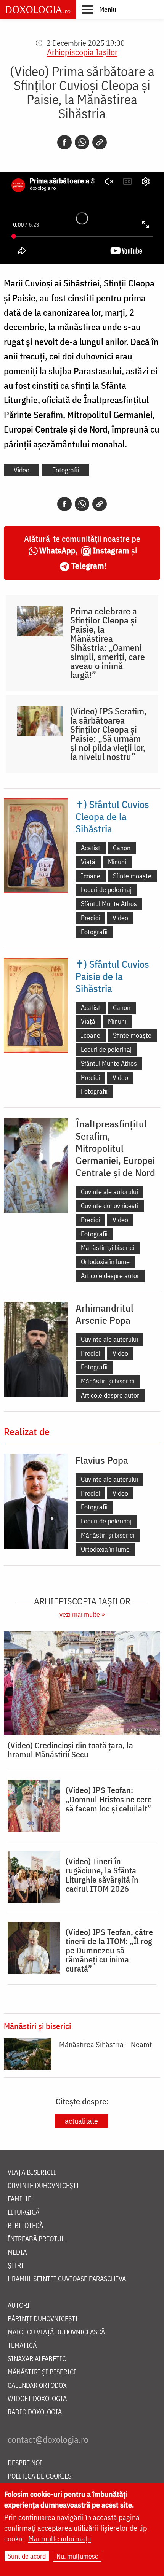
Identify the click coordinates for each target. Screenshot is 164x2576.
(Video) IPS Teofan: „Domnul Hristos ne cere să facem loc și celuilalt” (109, 1799)
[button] (99, 9)
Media (17, 2252)
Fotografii (66, 470)
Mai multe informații (60, 2539)
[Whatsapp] (82, 142)
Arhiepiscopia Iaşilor (82, 52)
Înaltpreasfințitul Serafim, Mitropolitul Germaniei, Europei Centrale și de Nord (115, 1148)
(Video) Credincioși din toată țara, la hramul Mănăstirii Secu (70, 1750)
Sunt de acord (27, 2556)
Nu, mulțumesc (77, 2556)
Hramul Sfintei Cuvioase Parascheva (67, 2279)
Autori (19, 2306)
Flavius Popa (102, 1460)
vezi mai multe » (82, 1614)
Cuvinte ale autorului (109, 1192)
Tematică (22, 2346)
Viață (88, 862)
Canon (122, 848)
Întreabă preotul (36, 2239)
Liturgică (23, 2213)
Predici (90, 918)
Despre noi (25, 2463)
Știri (16, 2266)
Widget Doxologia (37, 2399)
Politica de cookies (39, 2477)
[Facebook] (64, 142)
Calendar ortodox (37, 2386)
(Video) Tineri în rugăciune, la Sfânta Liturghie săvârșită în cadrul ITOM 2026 (102, 1875)
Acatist (91, 848)
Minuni (117, 862)
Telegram (88, 565)
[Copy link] (100, 142)
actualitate (81, 2121)
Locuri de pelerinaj (106, 890)
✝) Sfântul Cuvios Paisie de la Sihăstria (112, 976)
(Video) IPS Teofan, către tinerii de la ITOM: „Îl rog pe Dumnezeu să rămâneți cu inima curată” (109, 1950)
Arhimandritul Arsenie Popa (105, 1314)
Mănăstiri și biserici (108, 1247)
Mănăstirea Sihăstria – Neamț (105, 2044)
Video (22, 470)
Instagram (111, 550)
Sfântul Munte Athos (109, 904)
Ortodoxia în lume (105, 1262)
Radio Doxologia (35, 2412)
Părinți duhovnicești (43, 2319)
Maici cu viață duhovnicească (56, 2332)
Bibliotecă (25, 2226)
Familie (19, 2199)
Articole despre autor (110, 1276)
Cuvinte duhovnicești (110, 1206)
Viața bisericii (32, 2173)
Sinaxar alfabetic (37, 2359)
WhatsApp (57, 550)
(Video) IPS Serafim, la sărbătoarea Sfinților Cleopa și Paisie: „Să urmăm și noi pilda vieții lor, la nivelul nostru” (108, 734)
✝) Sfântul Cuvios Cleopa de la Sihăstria (112, 816)
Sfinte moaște (132, 876)
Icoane (91, 876)
